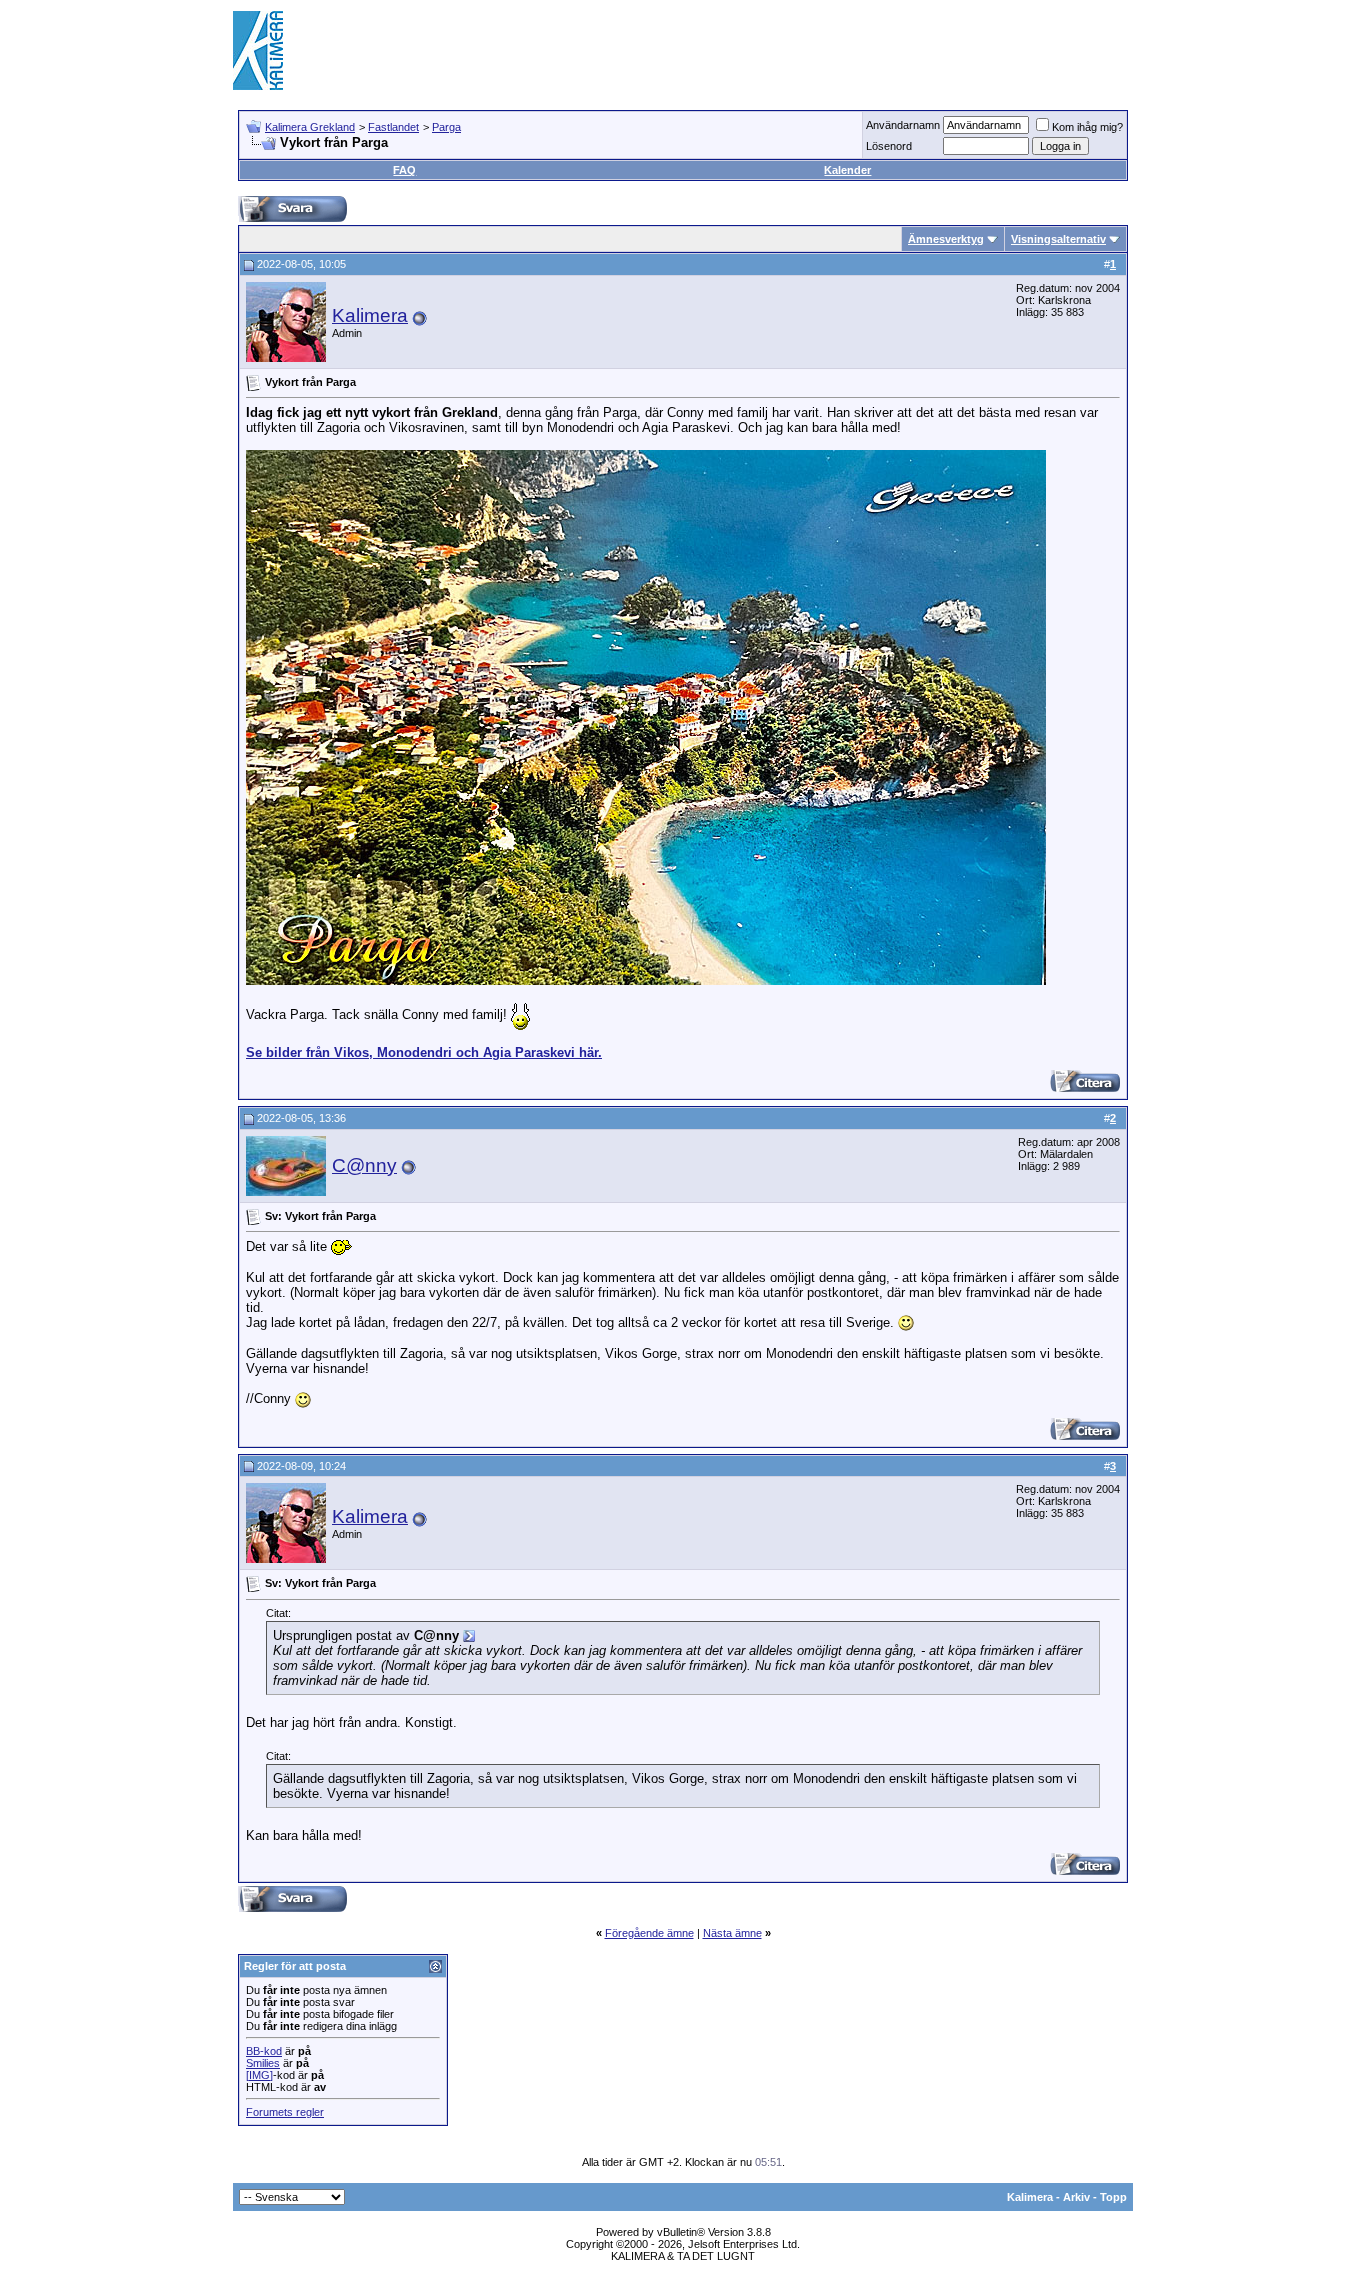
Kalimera (370, 315)
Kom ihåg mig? (1087, 127)
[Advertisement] (769, 50)
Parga (446, 127)
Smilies (263, 2063)
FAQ (404, 170)
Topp (1113, 2197)
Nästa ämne (732, 1933)
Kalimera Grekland (310, 127)
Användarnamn (903, 125)
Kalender (847, 170)
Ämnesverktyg (946, 239)
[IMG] (259, 2075)
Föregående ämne (649, 1933)
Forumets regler (285, 2112)
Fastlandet (393, 127)
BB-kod (264, 2051)
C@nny (364, 1165)
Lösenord (889, 146)
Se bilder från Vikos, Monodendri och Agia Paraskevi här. (424, 1052)
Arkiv (1076, 2197)
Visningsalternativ (1058, 239)
